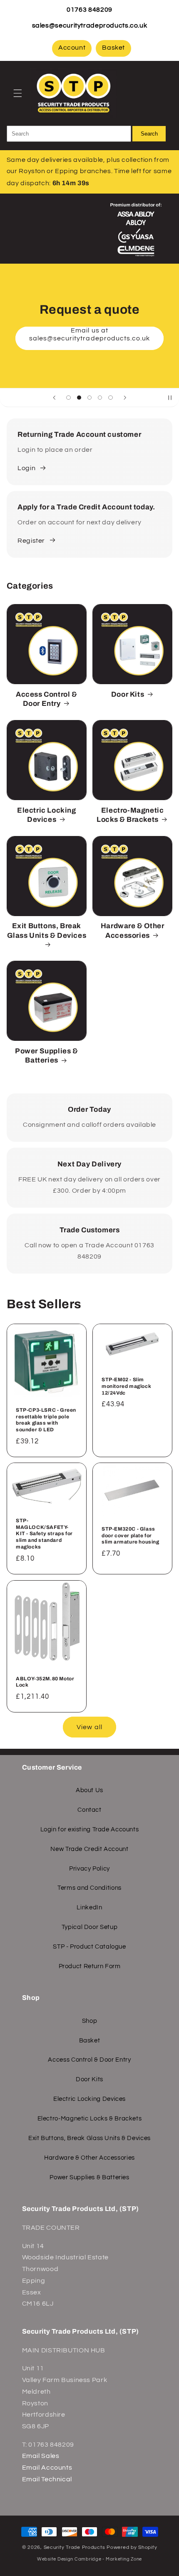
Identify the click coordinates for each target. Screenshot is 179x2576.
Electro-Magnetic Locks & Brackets (130, 815)
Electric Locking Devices (47, 815)
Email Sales (41, 2456)
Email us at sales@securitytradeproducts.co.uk (90, 338)
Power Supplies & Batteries (47, 1056)
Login (26, 468)
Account (72, 48)
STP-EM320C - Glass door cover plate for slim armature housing (131, 1535)
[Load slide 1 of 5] (68, 397)
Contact (89, 1810)
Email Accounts (47, 2468)
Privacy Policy (89, 1869)
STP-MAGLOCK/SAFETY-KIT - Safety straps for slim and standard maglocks (44, 1534)
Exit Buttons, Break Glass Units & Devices (47, 930)
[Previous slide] (54, 398)
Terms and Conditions (89, 1888)
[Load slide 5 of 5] (111, 397)
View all (89, 1727)
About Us (89, 1790)
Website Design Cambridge (69, 2559)
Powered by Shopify (132, 2547)
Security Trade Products (75, 2547)
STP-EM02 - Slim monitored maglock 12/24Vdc (126, 1386)
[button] (17, 93)
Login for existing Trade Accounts (90, 1829)
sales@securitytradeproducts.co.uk (90, 25)
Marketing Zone (124, 2559)
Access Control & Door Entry (47, 699)
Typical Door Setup (89, 1927)
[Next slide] (125, 398)
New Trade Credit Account (89, 1849)
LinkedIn (89, 1907)
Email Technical (47, 2479)
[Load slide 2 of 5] (79, 397)
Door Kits (128, 694)
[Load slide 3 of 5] (89, 397)
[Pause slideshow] (170, 398)
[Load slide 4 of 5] (100, 397)
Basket (113, 48)
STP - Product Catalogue (89, 1947)
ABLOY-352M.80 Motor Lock (45, 1682)
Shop (90, 2021)
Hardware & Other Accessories (133, 930)
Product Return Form (90, 1966)
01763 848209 (89, 10)
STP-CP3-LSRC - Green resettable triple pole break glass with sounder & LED (46, 1420)
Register (31, 541)
